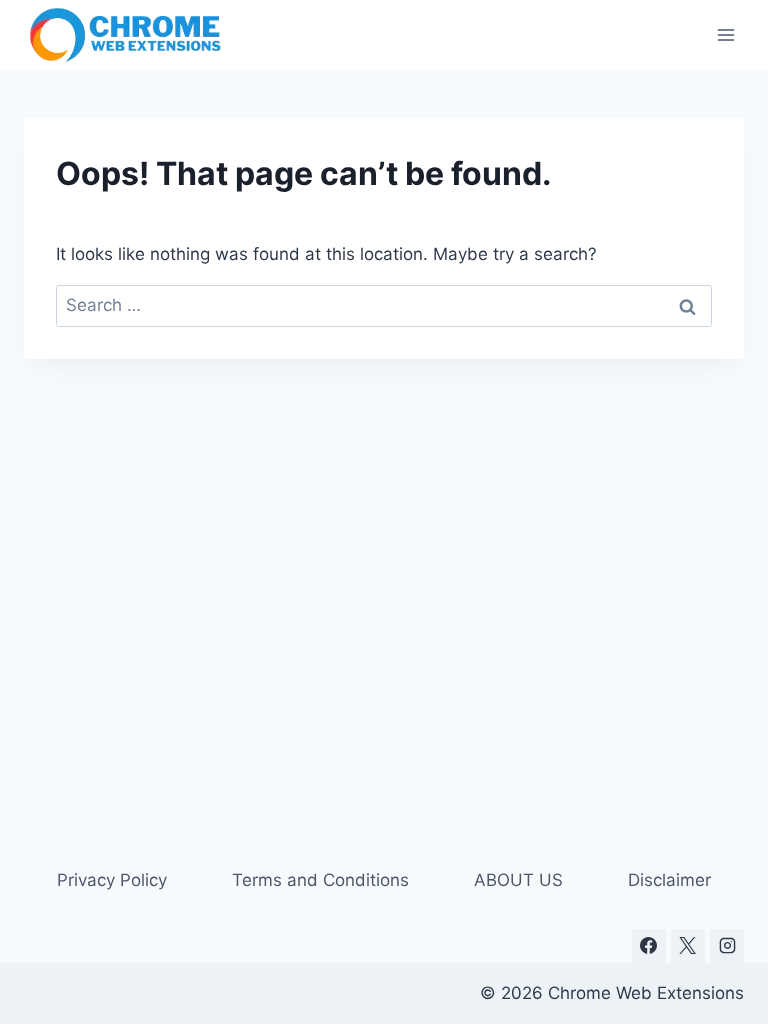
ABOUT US (518, 880)
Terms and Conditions (320, 880)
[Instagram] (727, 946)
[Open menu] (725, 34)
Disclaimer (669, 880)
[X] (688, 946)
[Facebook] (649, 946)
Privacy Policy (112, 880)
